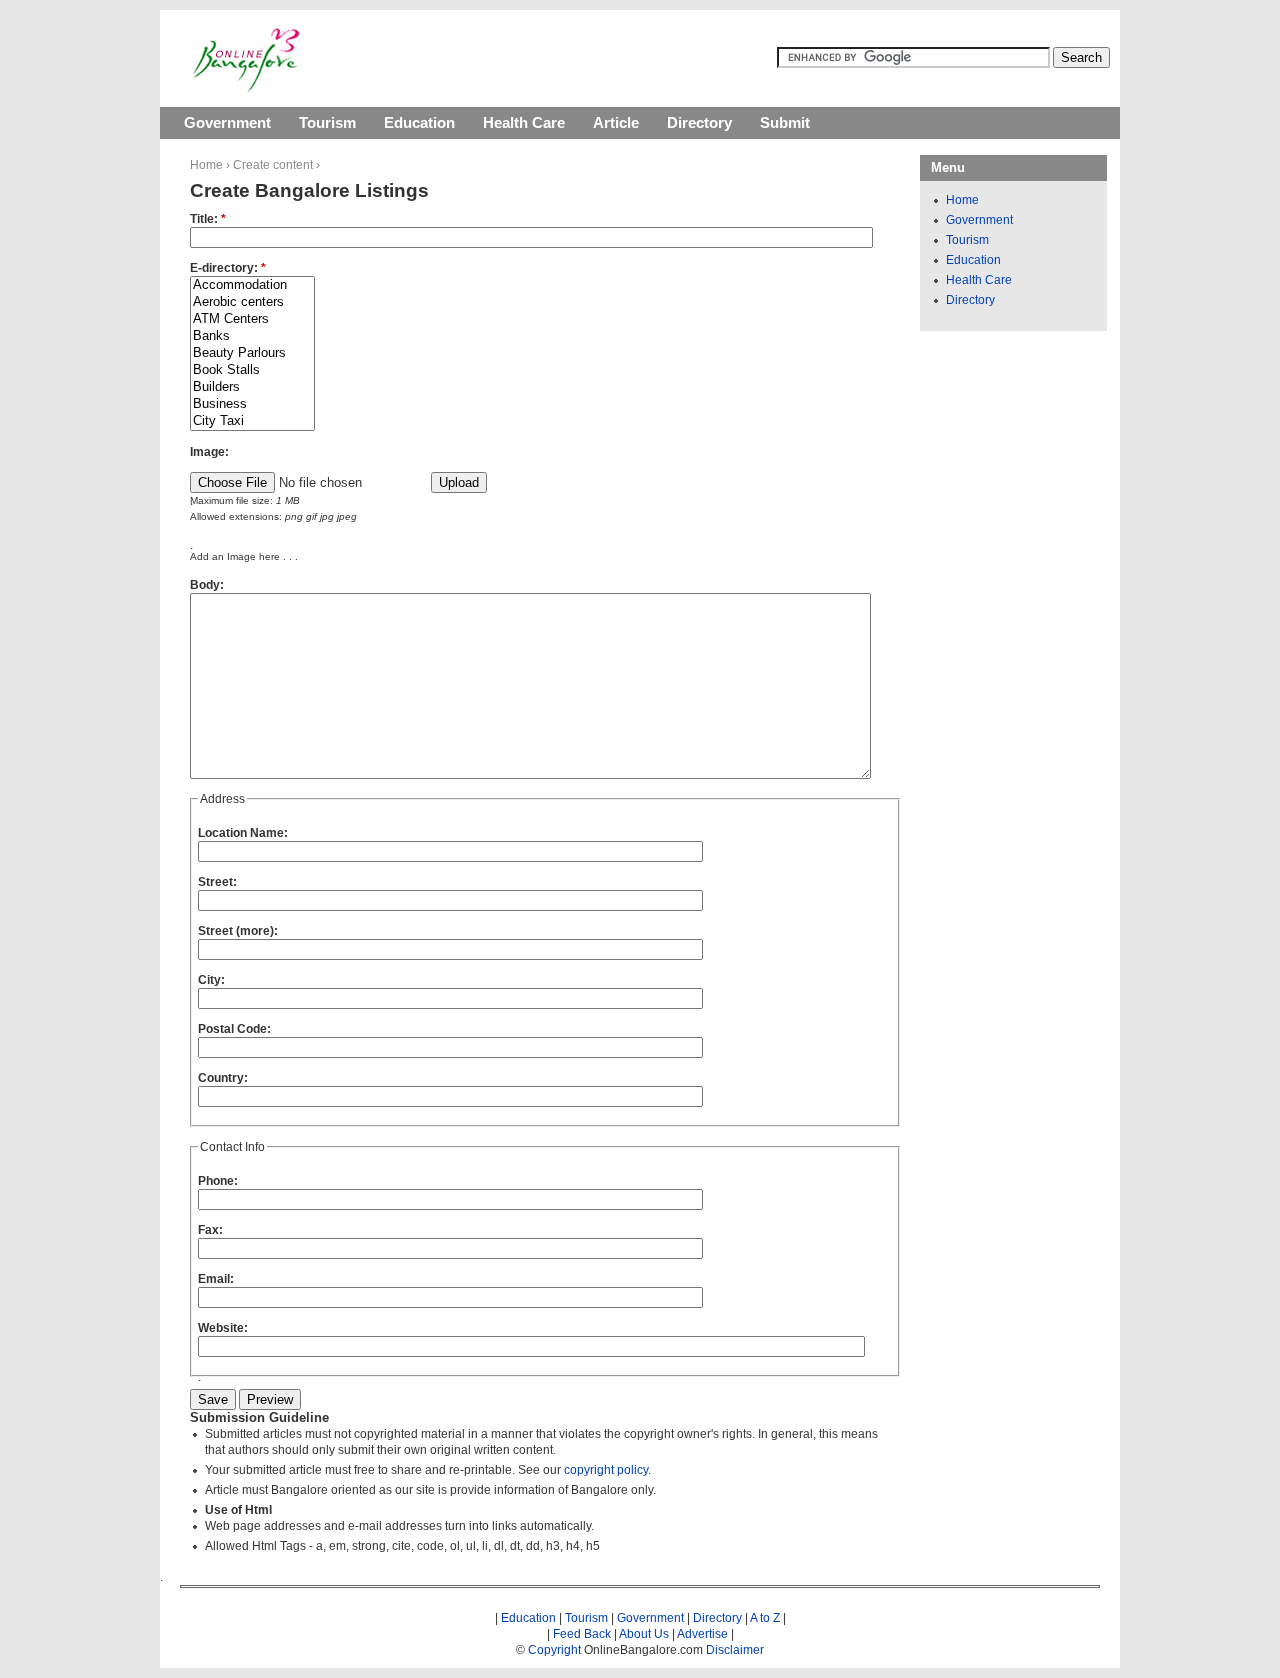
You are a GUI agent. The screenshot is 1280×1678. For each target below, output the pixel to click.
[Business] (252, 404)
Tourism (327, 122)
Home (206, 165)
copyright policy (606, 1470)
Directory (699, 122)
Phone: (218, 1181)
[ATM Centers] (252, 319)
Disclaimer (735, 1650)
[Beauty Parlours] (252, 353)
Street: (217, 882)
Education (419, 122)
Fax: (210, 1230)
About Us (644, 1634)
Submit (785, 122)
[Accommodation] (252, 285)
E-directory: (228, 268)
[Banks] (252, 336)
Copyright (554, 1650)
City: (211, 980)
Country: (223, 1078)
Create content (273, 165)
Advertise (702, 1634)
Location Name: (243, 833)
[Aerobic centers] (252, 302)
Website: (223, 1328)
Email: (216, 1279)
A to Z (765, 1618)
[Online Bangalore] (246, 89)
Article (616, 122)
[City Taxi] (252, 421)
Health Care (524, 122)
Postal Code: (234, 1029)
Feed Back (582, 1634)
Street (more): (238, 931)
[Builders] (252, 387)
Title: (208, 219)
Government (227, 122)
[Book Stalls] (252, 370)
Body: (207, 585)
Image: (209, 452)
